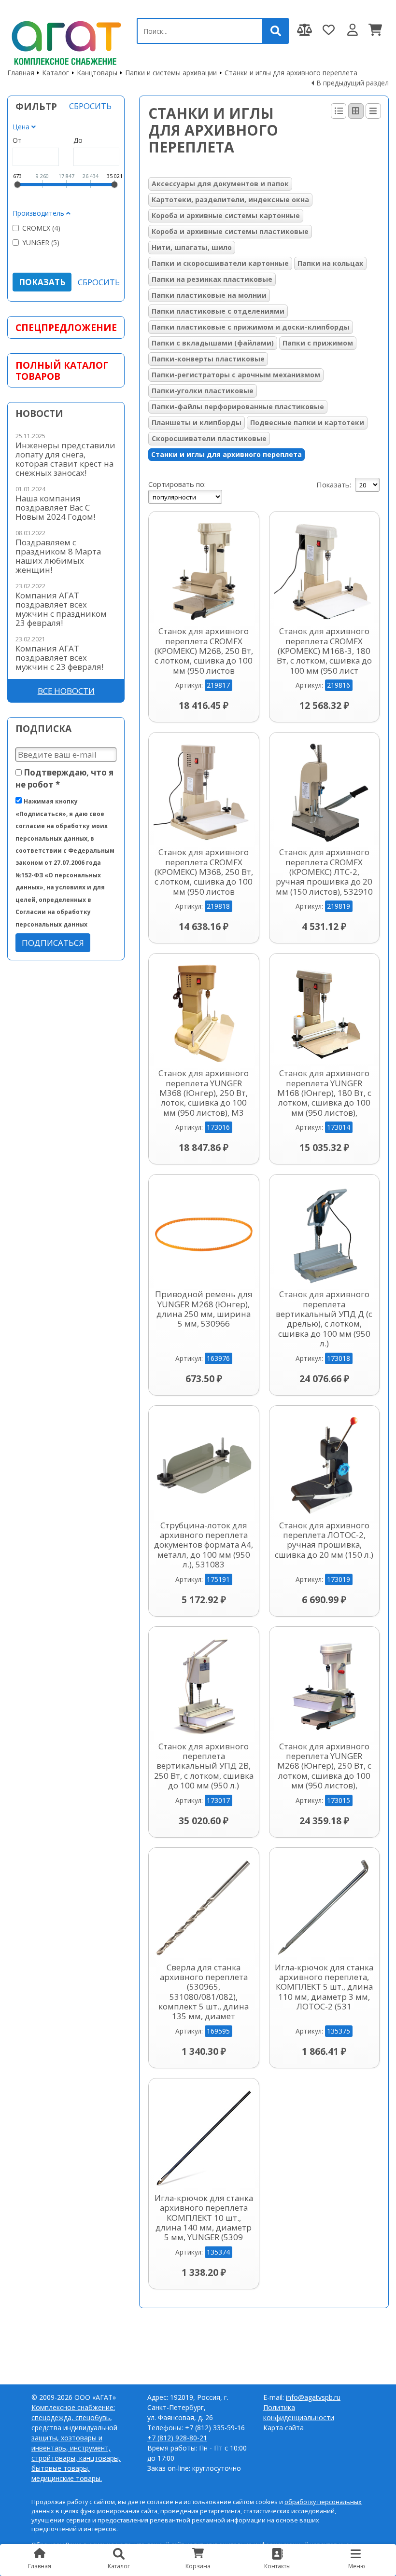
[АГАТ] (65, 41)
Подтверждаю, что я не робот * (64, 778)
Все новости (66, 691)
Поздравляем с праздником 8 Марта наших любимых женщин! (58, 556)
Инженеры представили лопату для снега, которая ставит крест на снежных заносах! (65, 459)
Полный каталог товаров (62, 371)
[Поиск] (276, 31)
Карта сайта (283, 2428)
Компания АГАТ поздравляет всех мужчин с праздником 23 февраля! (61, 609)
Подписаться (53, 943)
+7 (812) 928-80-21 (177, 2438)
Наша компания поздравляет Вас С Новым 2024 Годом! (55, 507)
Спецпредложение (66, 327)
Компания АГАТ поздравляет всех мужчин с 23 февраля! (59, 658)
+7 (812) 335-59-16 (215, 2428)
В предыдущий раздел (353, 83)
